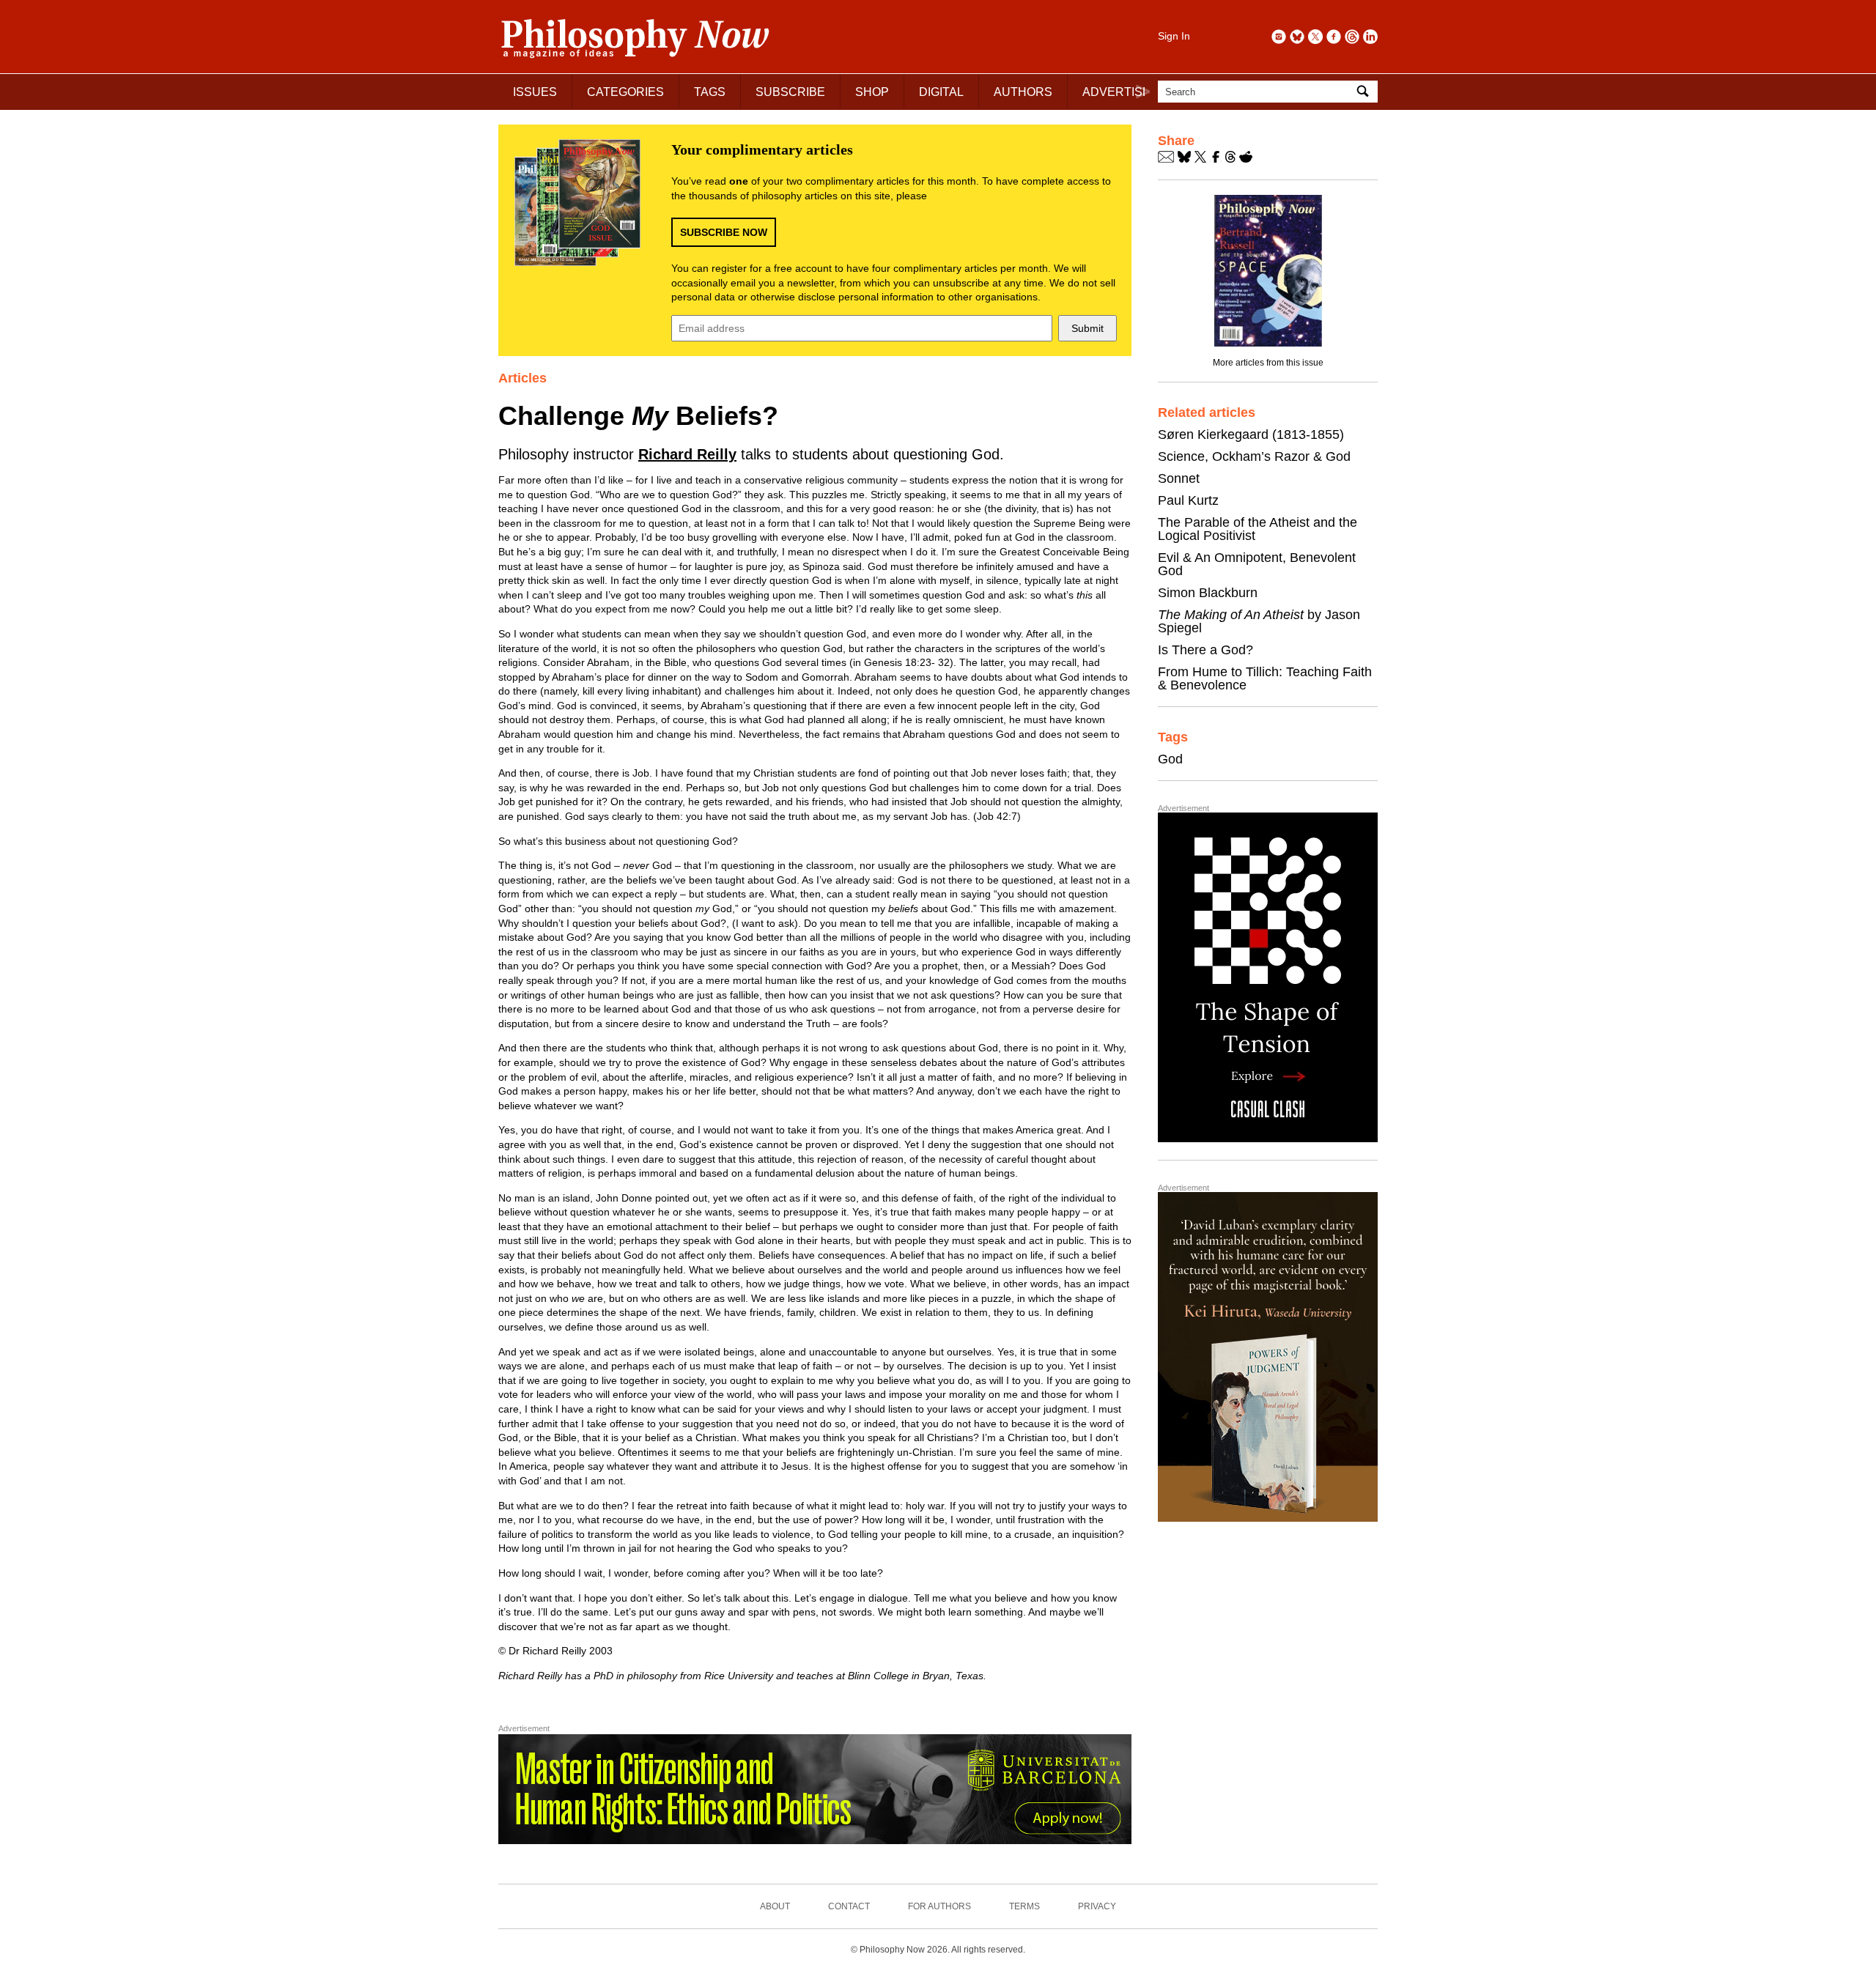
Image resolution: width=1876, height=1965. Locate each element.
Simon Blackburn (1208, 593)
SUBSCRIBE (790, 92)
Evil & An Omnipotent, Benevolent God (1257, 564)
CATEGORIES (625, 92)
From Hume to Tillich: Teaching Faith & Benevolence (1265, 678)
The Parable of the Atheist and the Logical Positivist (1258, 529)
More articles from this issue (1268, 363)
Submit (1087, 328)
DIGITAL (941, 92)
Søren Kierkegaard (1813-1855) (1251, 434)
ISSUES (535, 92)
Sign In (1174, 36)
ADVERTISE (1116, 92)
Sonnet (1179, 478)
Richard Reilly (687, 454)
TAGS (710, 92)
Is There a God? (1205, 650)
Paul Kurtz (1188, 500)
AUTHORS (1023, 92)
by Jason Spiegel (1259, 621)
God (1170, 759)
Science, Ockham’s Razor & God (1254, 456)
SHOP (872, 92)
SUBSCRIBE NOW (724, 232)
